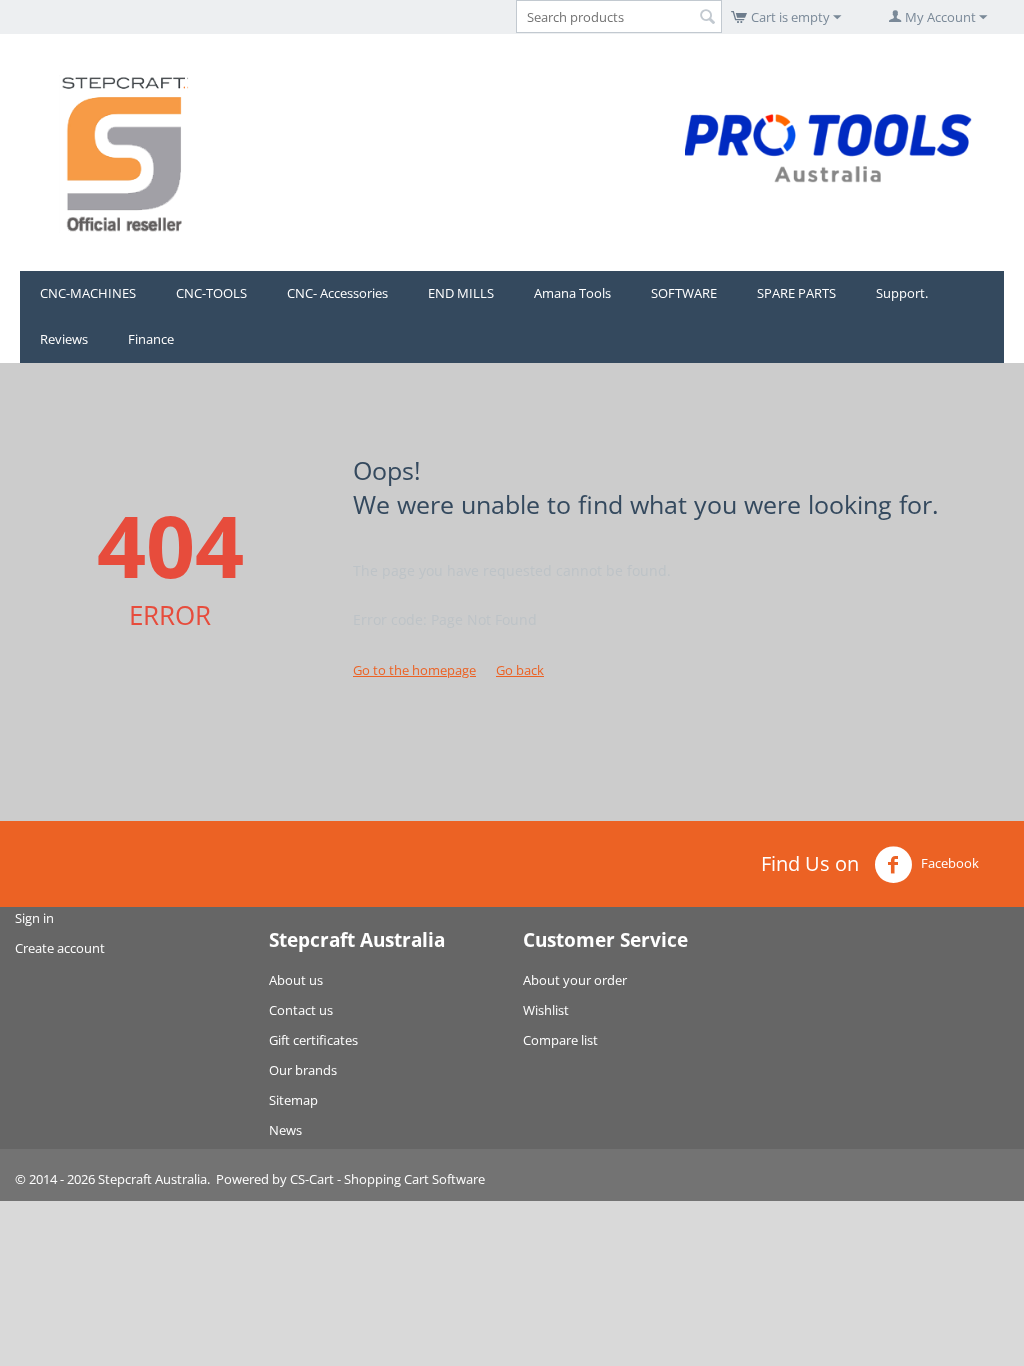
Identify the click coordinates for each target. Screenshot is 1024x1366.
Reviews (64, 339)
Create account (60, 948)
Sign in (34, 918)
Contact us (301, 1010)
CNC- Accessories (337, 293)
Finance (151, 339)
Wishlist (546, 1010)
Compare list (560, 1040)
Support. (902, 293)
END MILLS (461, 293)
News (285, 1130)
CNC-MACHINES (88, 293)
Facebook (948, 864)
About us (296, 980)
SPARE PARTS (796, 293)
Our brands (303, 1070)
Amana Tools (572, 293)
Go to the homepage (414, 670)
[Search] (707, 18)
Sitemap (293, 1100)
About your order (575, 980)
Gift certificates (313, 1040)
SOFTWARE (684, 293)
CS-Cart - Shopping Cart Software (387, 1179)
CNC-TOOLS (211, 293)
